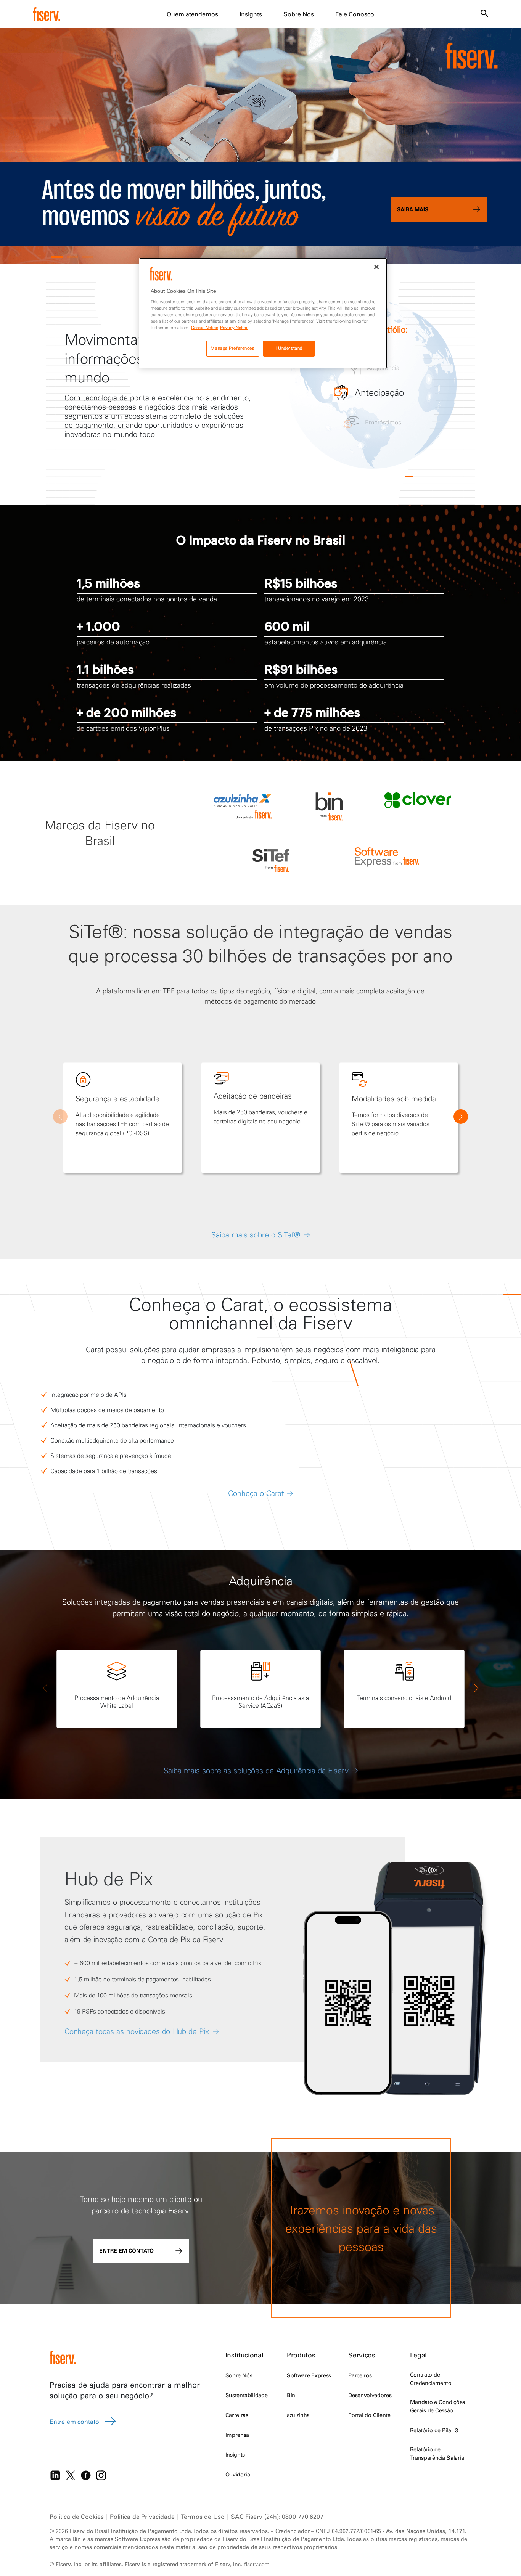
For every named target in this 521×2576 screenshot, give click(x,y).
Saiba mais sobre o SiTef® (256, 1235)
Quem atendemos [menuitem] (192, 14)
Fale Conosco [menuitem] (355, 14)
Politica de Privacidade (142, 2517)
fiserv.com (257, 2564)
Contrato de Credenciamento (431, 2379)
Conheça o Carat (256, 1493)
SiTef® (96, 931)
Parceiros (360, 2375)
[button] (57, 257)
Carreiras (237, 2415)
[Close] (376, 267)
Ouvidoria (238, 2475)
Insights (235, 2455)
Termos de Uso (203, 2517)
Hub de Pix (109, 1879)
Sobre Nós (239, 2375)
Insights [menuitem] (251, 14)
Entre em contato (126, 2251)
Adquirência (261, 1581)
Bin (291, 2395)
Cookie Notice (205, 328)
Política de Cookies (77, 2517)
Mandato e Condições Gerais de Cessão (437, 2406)
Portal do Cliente (369, 2415)
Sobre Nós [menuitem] (299, 14)
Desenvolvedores (370, 2395)
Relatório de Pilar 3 (434, 2430)
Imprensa (237, 2435)
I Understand (289, 348)
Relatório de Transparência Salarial (438, 2454)
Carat (242, 1304)
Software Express (309, 2375)
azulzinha (298, 2415)
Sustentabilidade (246, 2395)
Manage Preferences (232, 348)
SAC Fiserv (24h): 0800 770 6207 (277, 2517)
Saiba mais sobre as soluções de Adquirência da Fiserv (256, 1770)
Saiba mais (413, 209)
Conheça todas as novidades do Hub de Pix (137, 2031)
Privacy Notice (234, 328)
